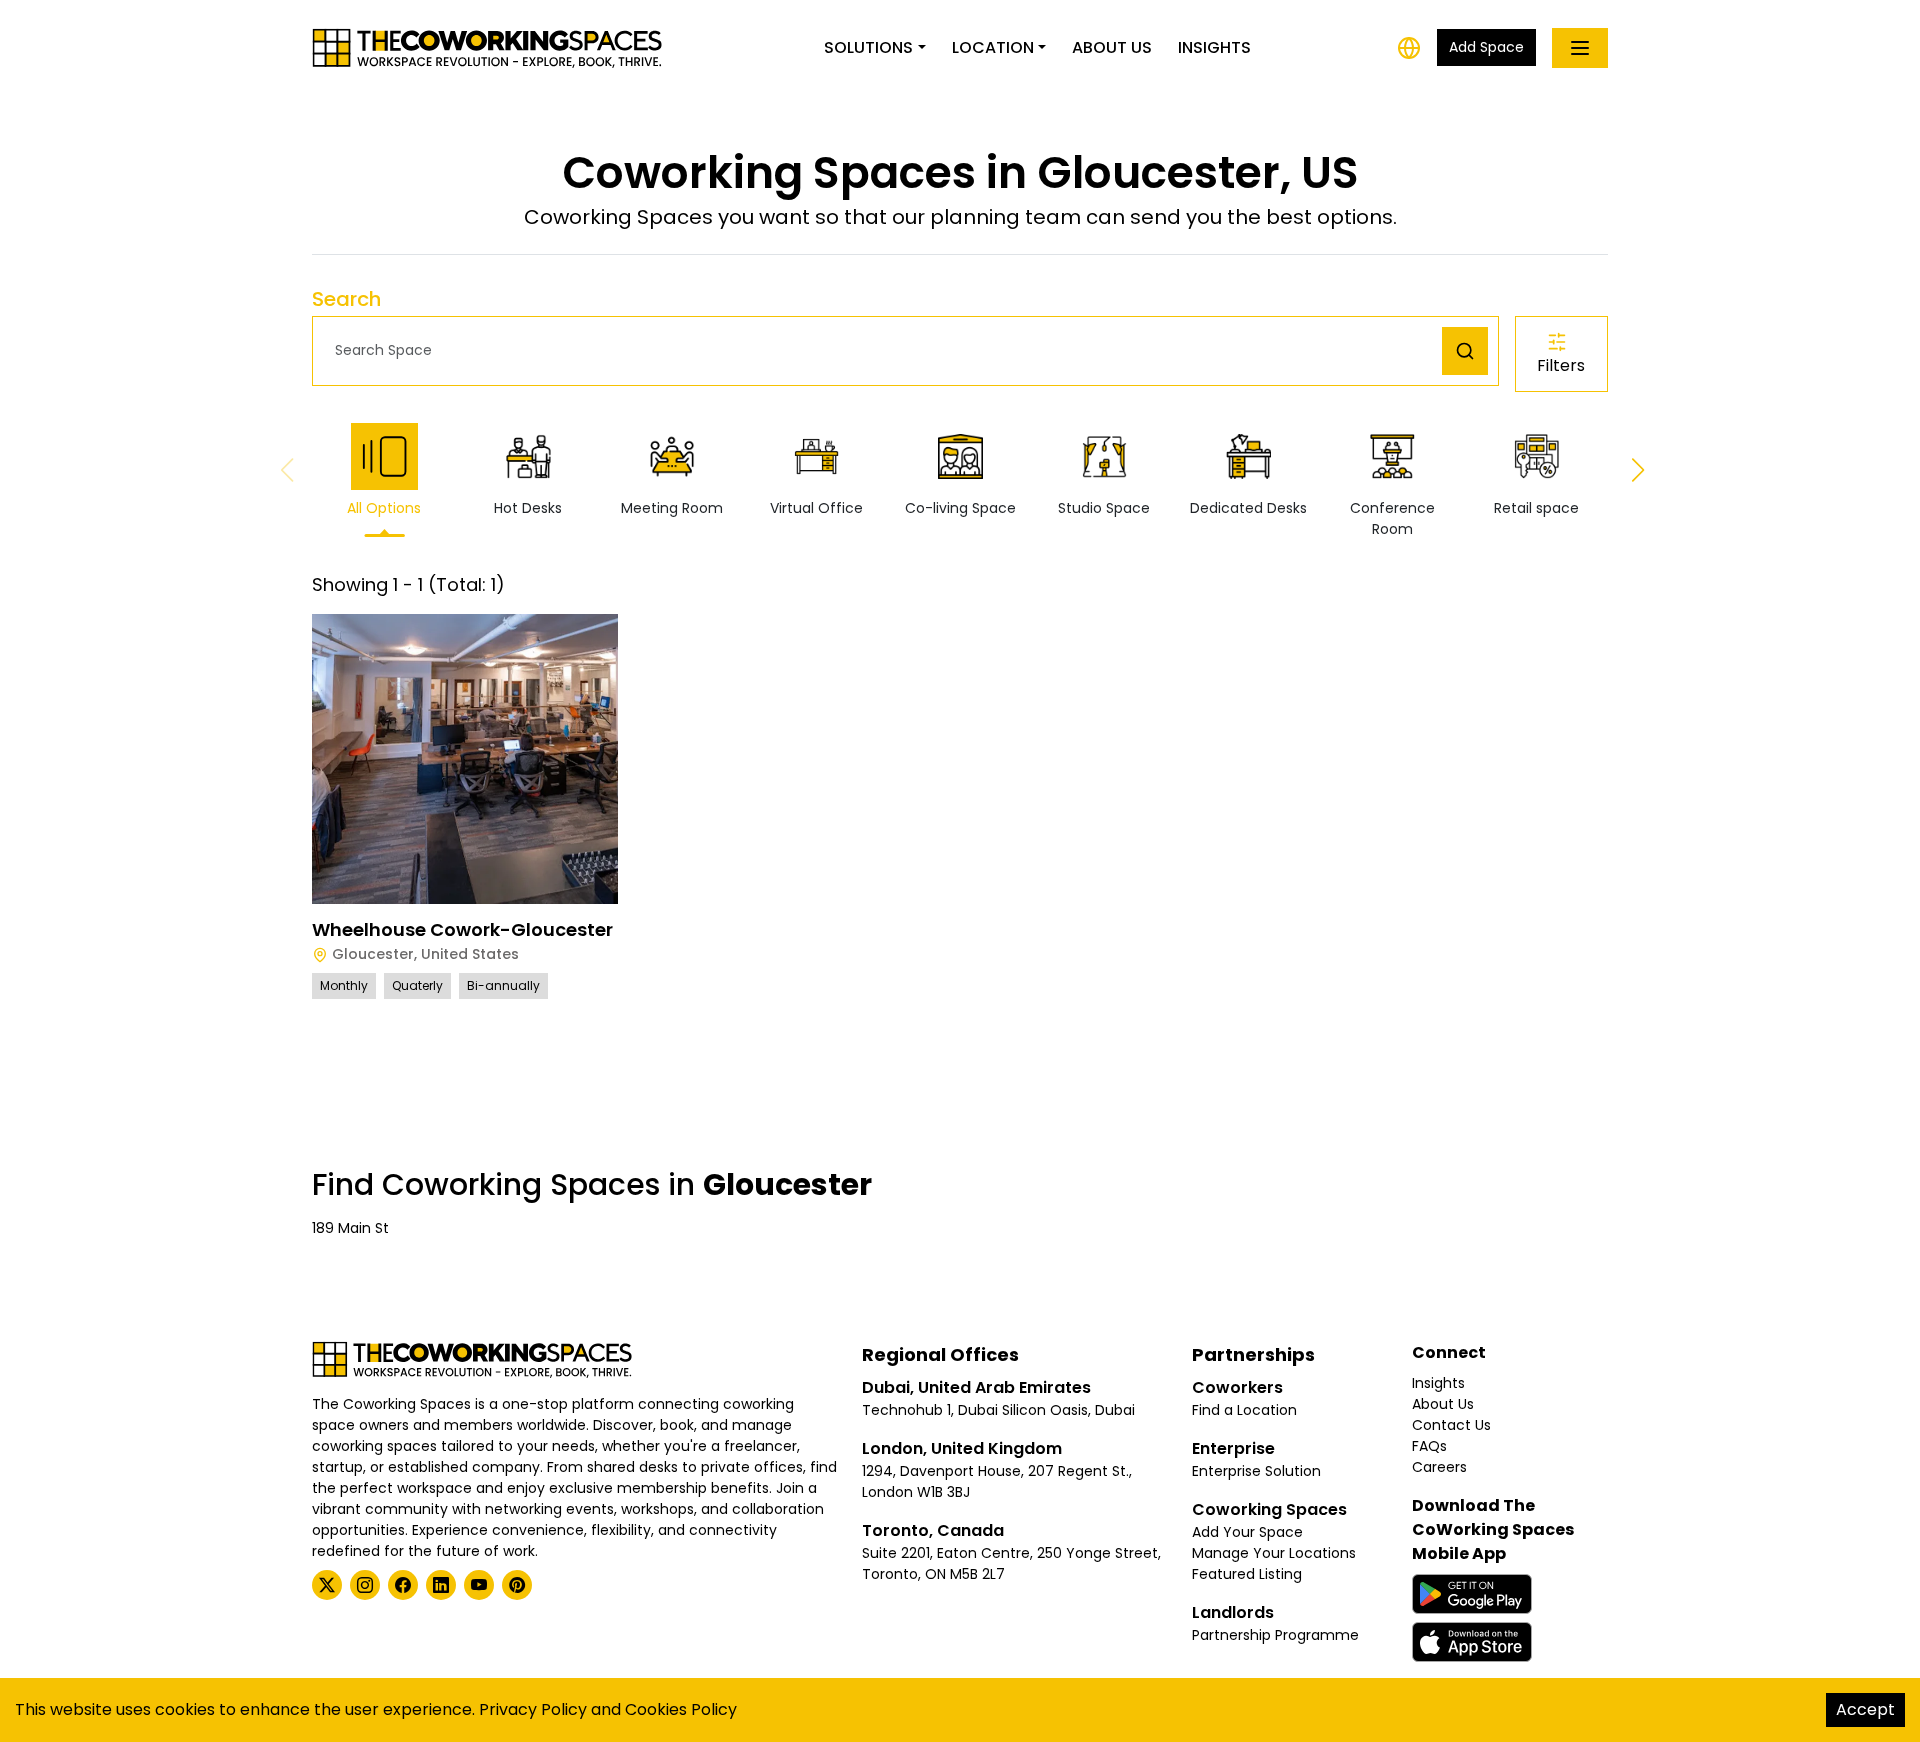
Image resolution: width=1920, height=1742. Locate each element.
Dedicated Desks (1248, 508)
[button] (882, 350)
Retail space (1536, 508)
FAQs (1429, 1446)
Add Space (1486, 47)
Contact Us (1451, 1425)
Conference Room (1392, 518)
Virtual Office (816, 508)
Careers (1439, 1467)
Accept (1865, 1709)
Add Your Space (1247, 1532)
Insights (1214, 47)
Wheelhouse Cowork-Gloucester (462, 929)
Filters (1561, 365)
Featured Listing (1247, 1574)
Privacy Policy (533, 1709)
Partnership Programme (1275, 1635)
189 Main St (350, 1228)
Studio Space (1104, 508)
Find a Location (1244, 1410)
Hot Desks (528, 508)
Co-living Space (960, 508)
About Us (1112, 47)
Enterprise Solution (1256, 1471)
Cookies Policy (681, 1709)
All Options (384, 508)
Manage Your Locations (1274, 1553)
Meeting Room (672, 508)
